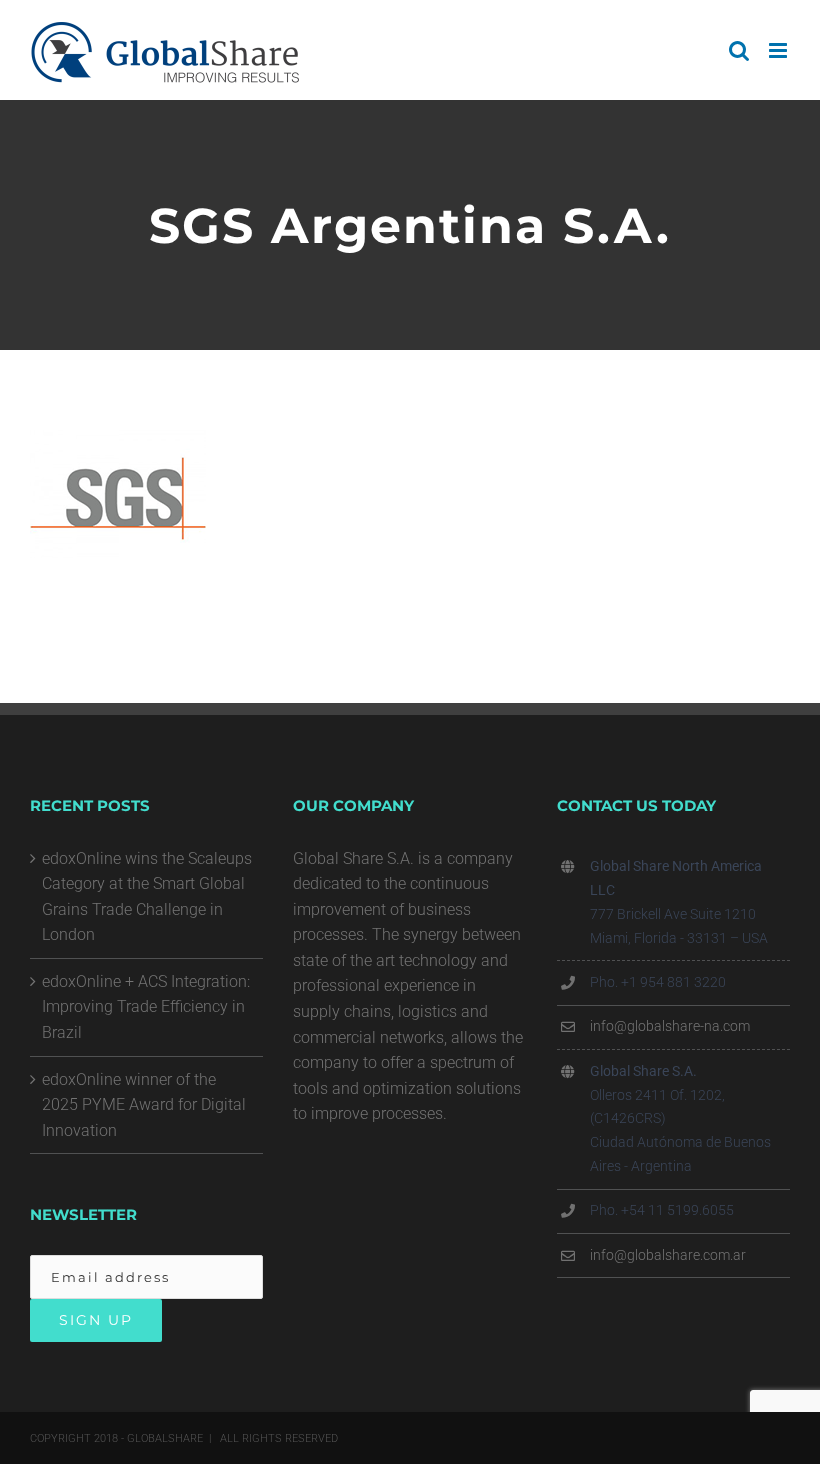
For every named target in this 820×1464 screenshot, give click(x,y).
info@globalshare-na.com (670, 1026)
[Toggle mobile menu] (779, 50)
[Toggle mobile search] (739, 50)
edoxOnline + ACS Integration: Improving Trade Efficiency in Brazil (146, 1007)
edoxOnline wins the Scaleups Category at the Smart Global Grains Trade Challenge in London (147, 897)
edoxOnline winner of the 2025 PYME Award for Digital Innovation (144, 1105)
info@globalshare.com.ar (668, 1255)
